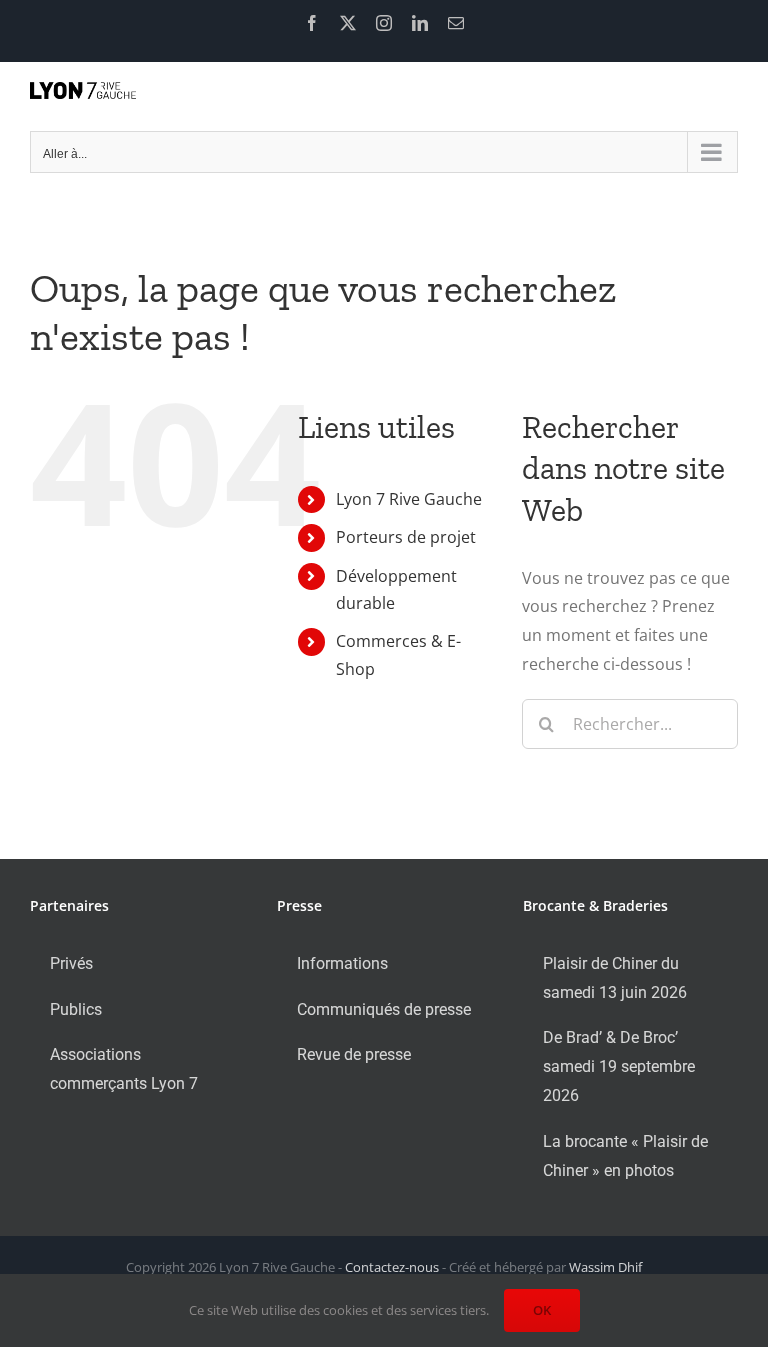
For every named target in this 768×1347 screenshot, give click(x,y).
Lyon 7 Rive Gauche (409, 499)
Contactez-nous (392, 1267)
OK (542, 1310)
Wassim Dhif (605, 1267)
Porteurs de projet (406, 537)
